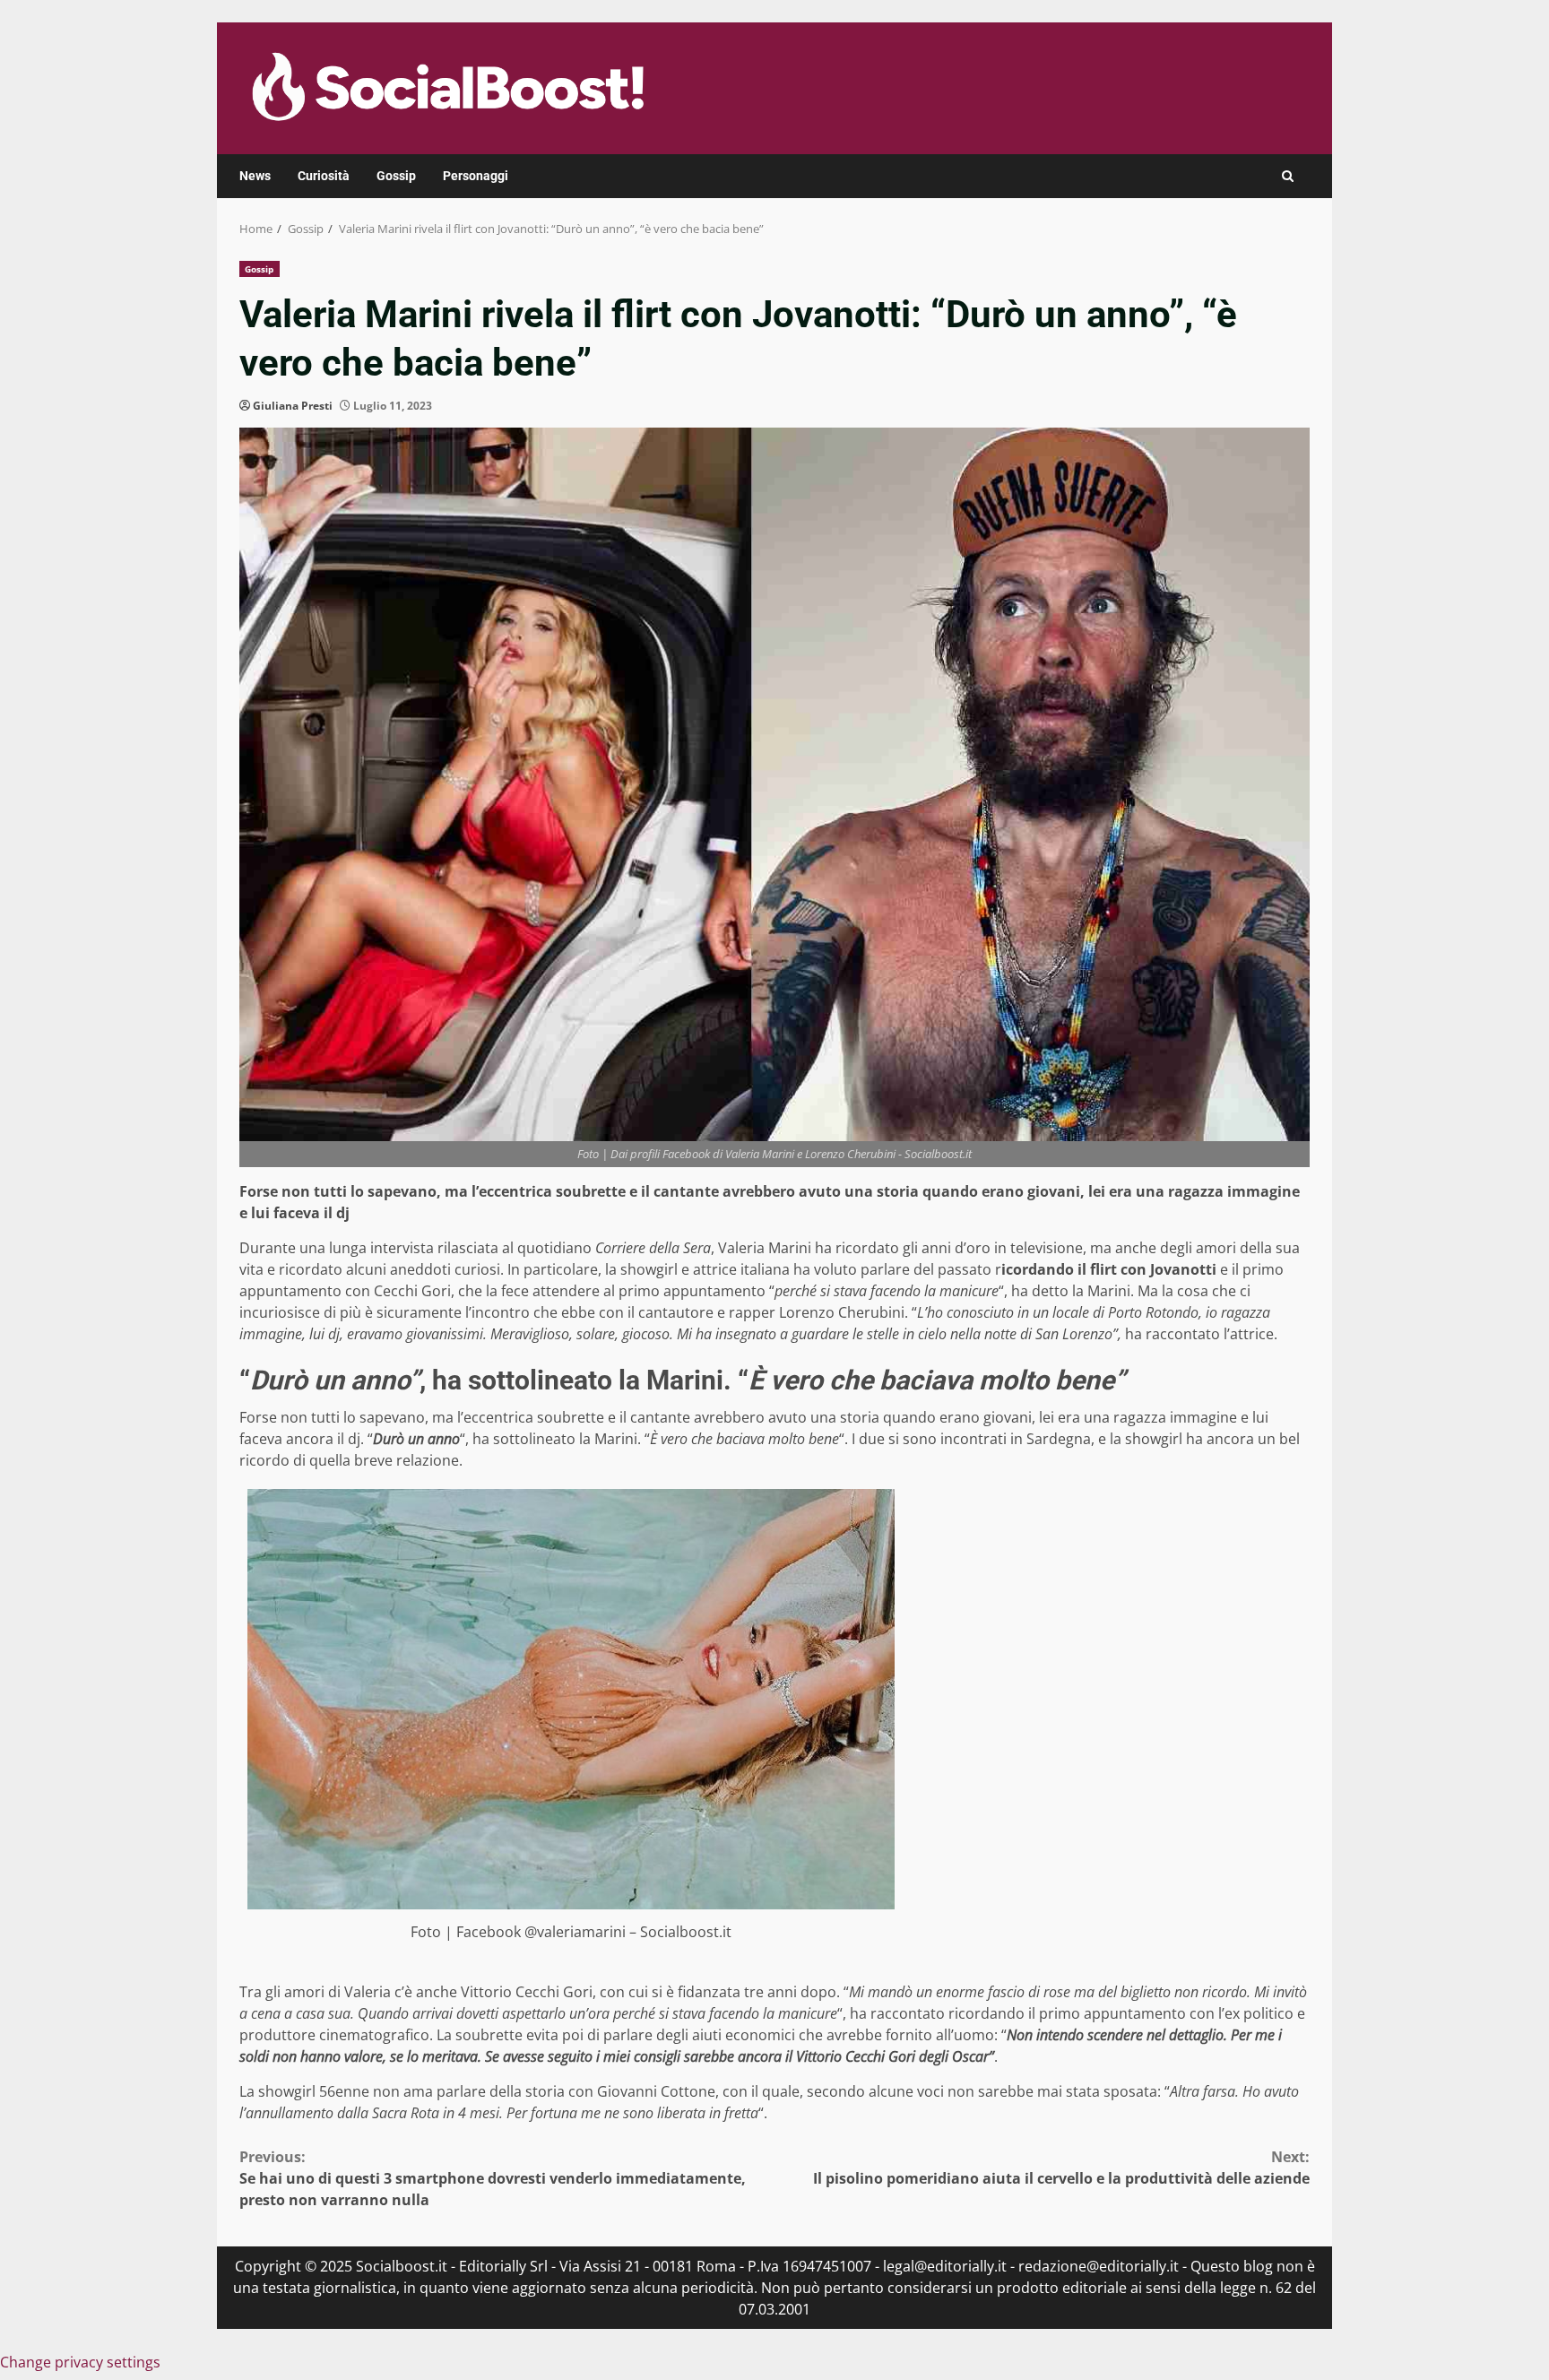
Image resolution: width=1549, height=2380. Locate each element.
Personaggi (476, 176)
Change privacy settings (80, 2362)
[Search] (1288, 176)
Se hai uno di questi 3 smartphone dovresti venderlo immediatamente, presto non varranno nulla (493, 2178)
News (255, 176)
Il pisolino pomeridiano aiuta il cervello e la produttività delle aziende (1061, 2168)
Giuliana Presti (293, 406)
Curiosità (324, 176)
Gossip (396, 176)
